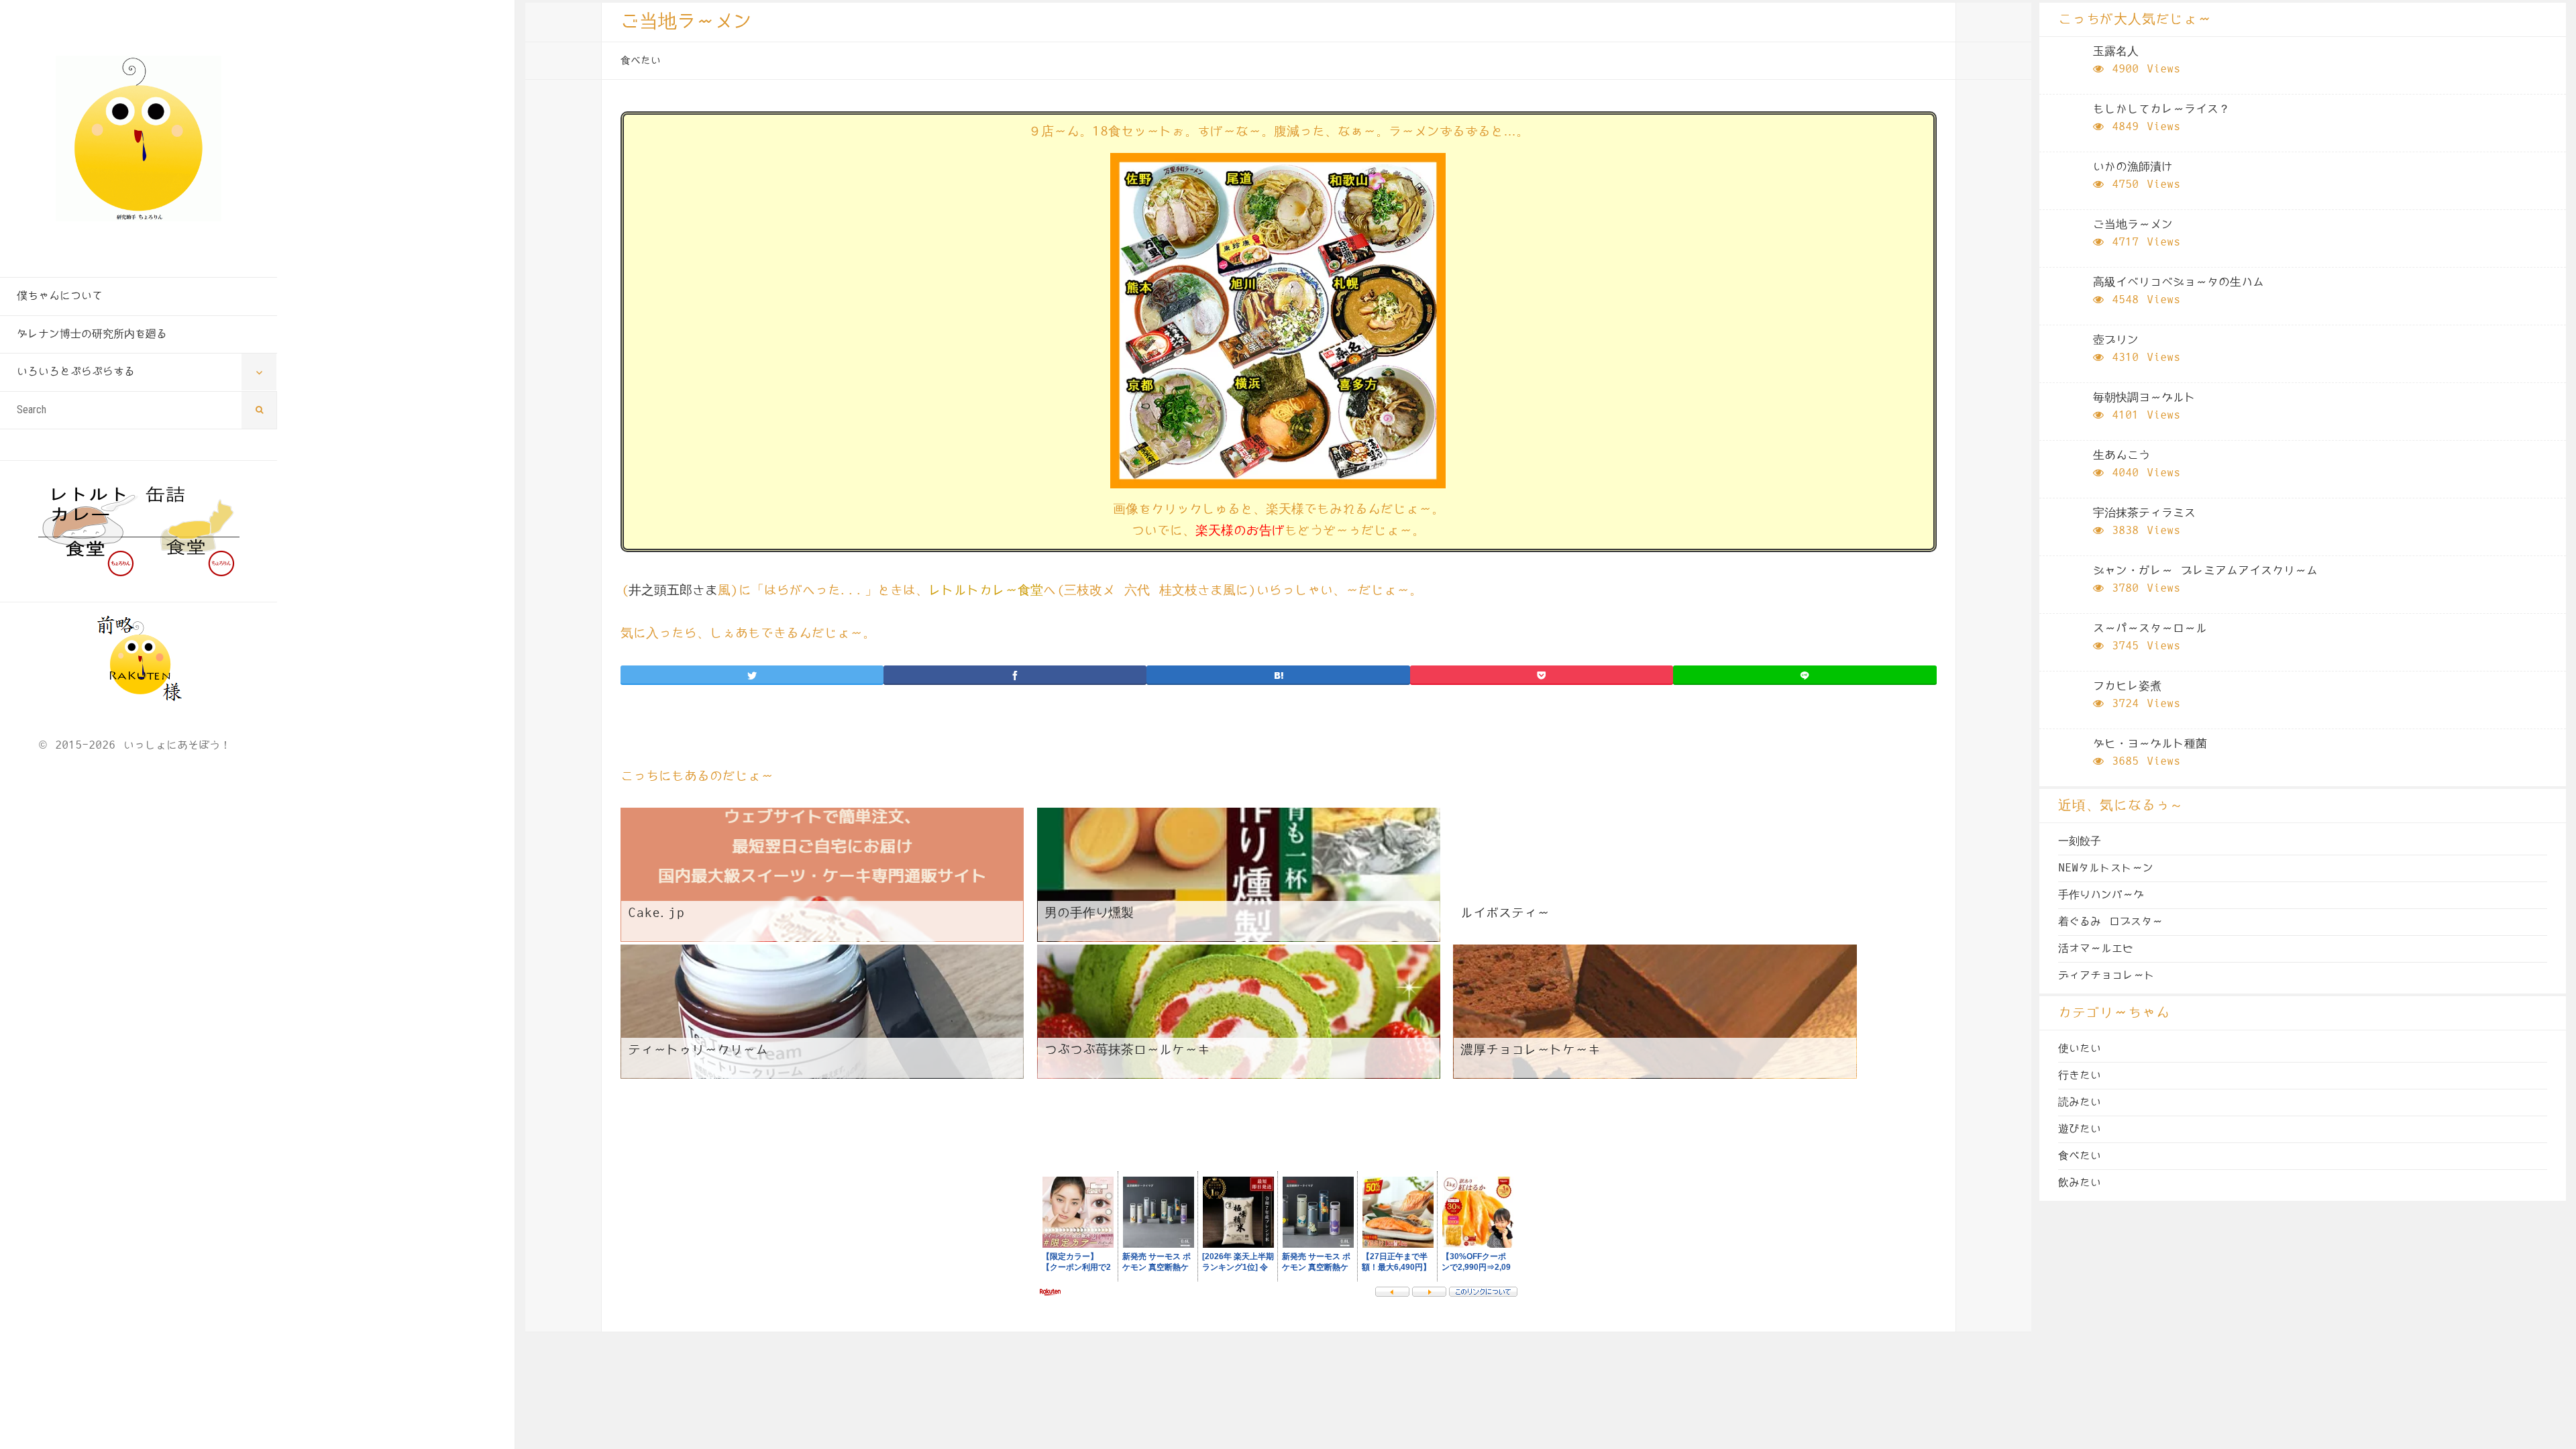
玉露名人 (2116, 52)
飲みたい (2080, 1183)
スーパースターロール (2150, 629)
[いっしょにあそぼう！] (139, 139)
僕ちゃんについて (60, 296)
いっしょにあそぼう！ (177, 745)
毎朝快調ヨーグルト (2144, 398)
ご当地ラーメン (2133, 225)
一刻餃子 (2080, 841)
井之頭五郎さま (673, 591)
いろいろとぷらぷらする (76, 372)
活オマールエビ (2096, 949)
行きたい (2080, 1075)
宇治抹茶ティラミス (2144, 513)
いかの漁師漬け (2133, 167)
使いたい (2080, 1049)
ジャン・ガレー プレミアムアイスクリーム (2205, 571)
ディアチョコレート (2106, 975)
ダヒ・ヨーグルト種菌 (2150, 744)
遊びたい (2080, 1129)
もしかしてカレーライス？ (2161, 109)
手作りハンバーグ (2101, 895)
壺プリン (2116, 340)
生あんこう (2122, 455)
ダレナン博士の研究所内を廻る (92, 334)
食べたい (641, 61)
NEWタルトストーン (2106, 868)
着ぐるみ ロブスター (2110, 922)
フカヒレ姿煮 (2127, 686)
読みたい (2080, 1102)
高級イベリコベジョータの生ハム (2179, 282)
